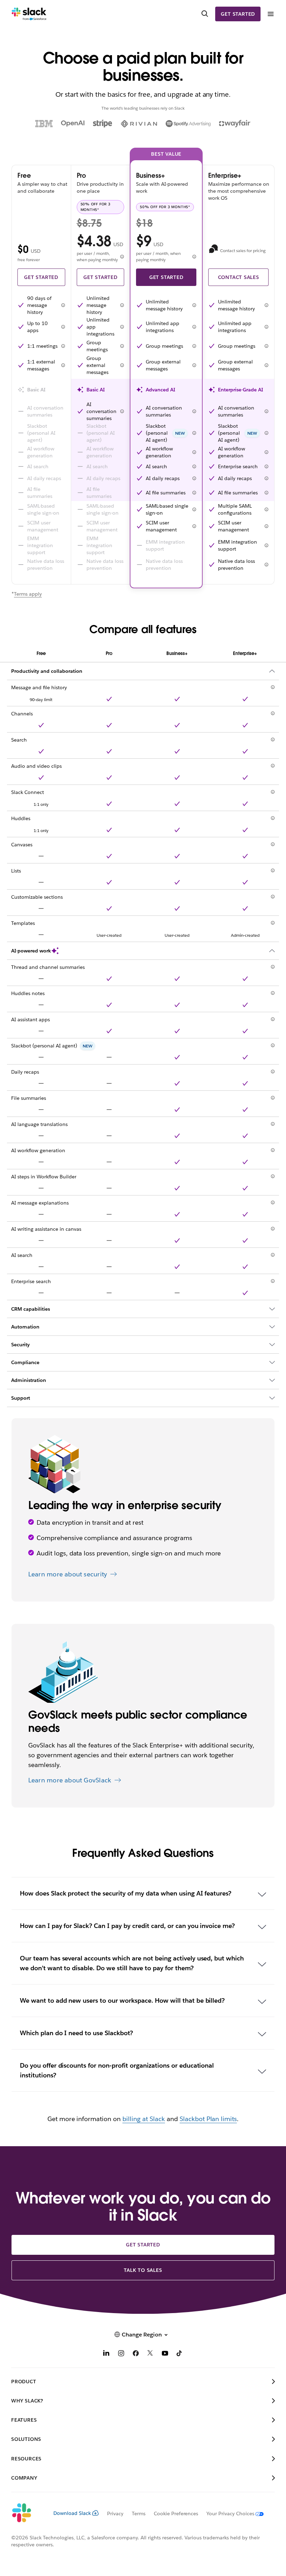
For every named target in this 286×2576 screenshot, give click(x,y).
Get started (238, 14)
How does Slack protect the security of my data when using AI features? (126, 1893)
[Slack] (29, 14)
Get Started (41, 277)
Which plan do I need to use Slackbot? (76, 2033)
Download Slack (72, 2513)
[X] (150, 2354)
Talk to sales (143, 2270)
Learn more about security (68, 1574)
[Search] (205, 14)
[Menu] (270, 14)
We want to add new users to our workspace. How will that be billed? (122, 2000)
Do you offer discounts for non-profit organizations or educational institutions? (117, 2070)
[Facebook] (136, 2354)
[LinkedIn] (106, 2354)
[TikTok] (180, 2354)
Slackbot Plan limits (208, 2119)
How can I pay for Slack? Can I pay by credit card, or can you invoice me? (127, 1926)
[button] (63, 305)
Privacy (115, 2514)
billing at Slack (144, 2119)
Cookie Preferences (176, 2514)
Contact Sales (239, 277)
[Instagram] (121, 2354)
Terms (139, 2514)
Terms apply (28, 594)
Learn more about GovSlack (70, 1780)
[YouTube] (165, 2354)
